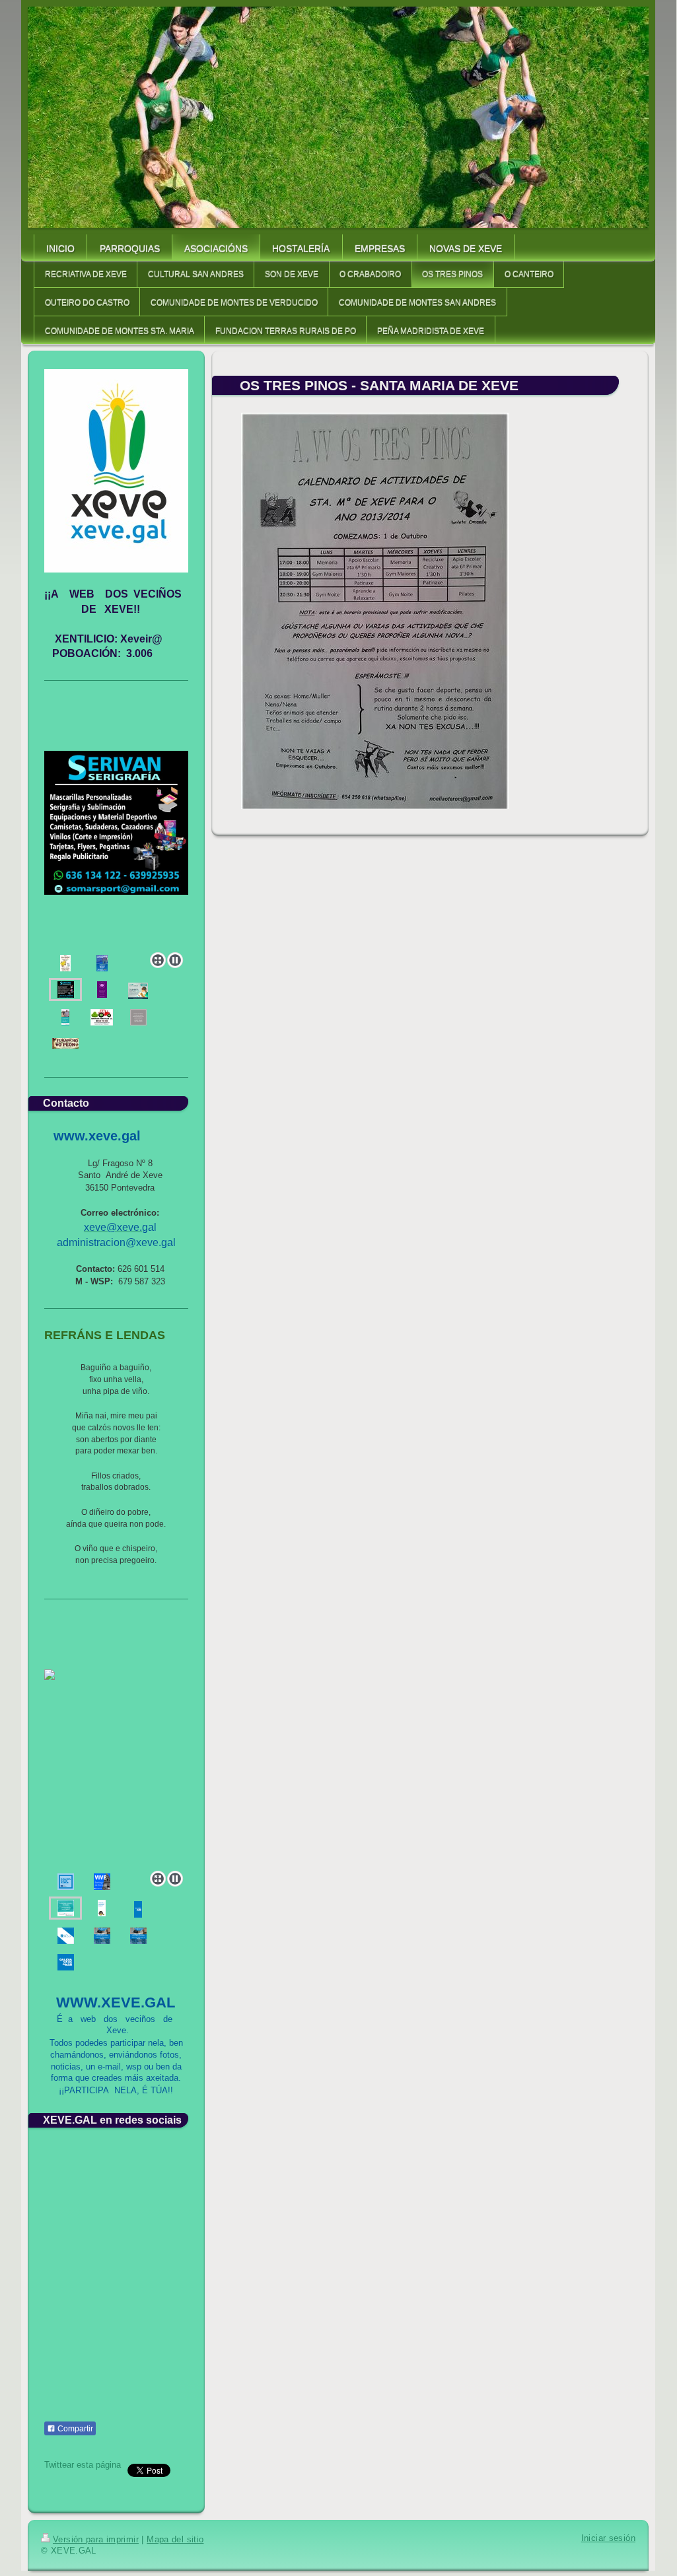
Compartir (74, 2429)
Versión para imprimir (96, 2540)
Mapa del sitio (175, 2540)
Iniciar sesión (608, 2538)
